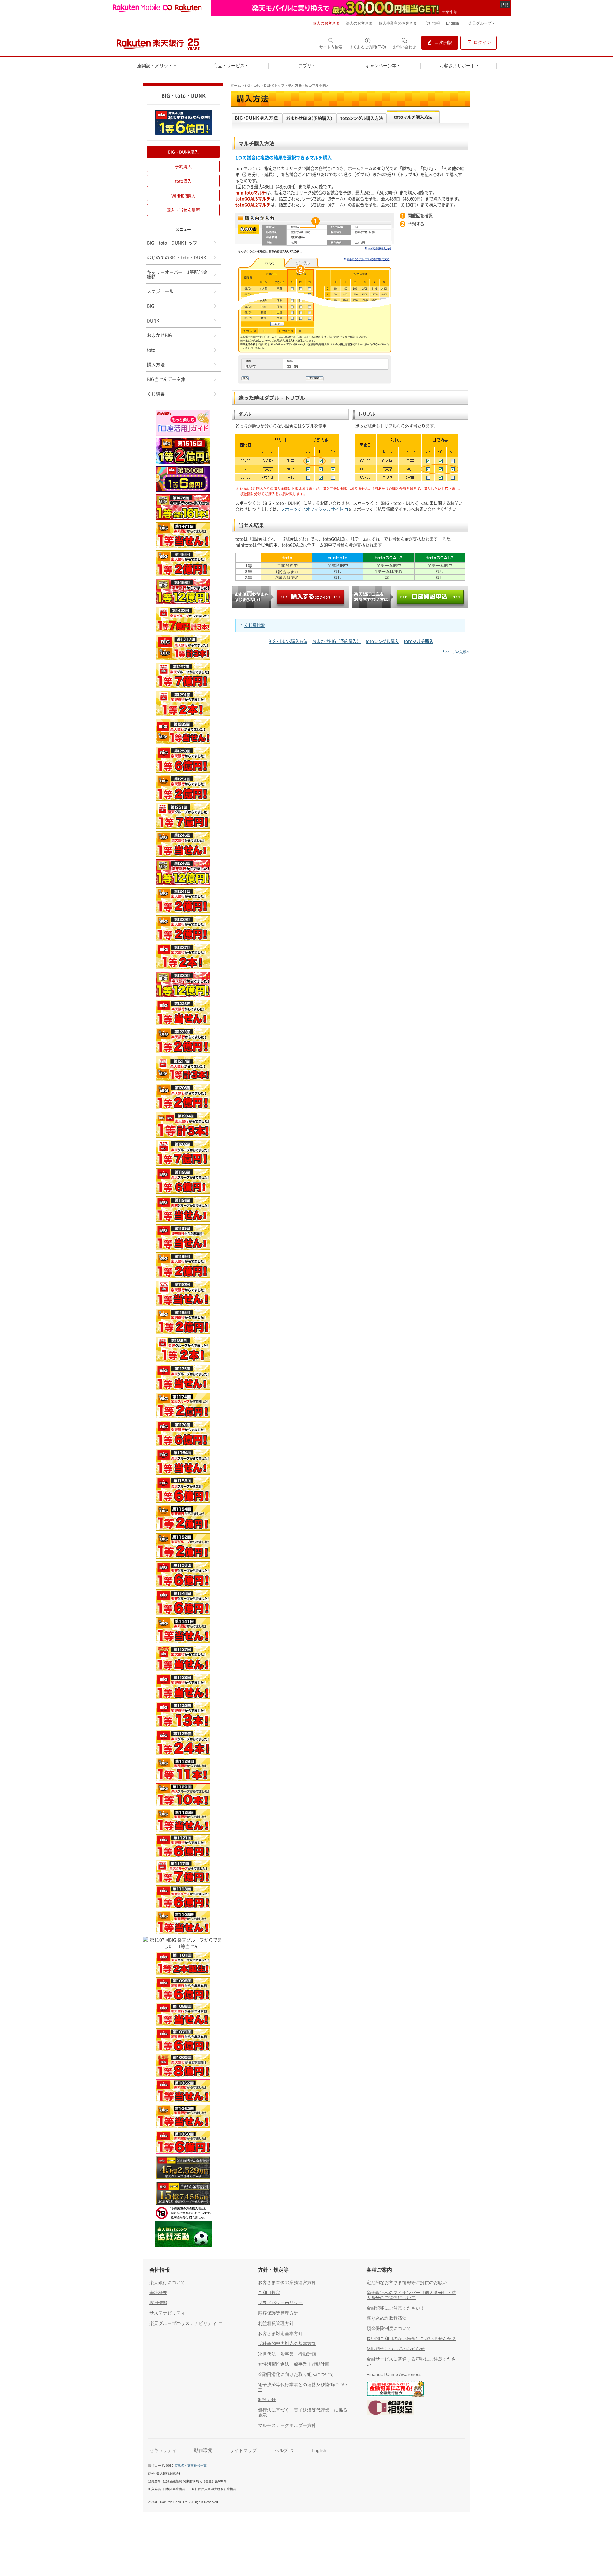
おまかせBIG (159, 335)
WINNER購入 (183, 195)
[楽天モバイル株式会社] (306, 8)
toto (151, 350)
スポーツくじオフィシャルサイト (312, 509)
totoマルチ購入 (418, 641)
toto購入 (183, 181)
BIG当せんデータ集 (166, 379)
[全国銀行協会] (395, 2390)
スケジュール (160, 291)
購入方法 (295, 85)
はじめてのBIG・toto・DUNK (177, 257)
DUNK (153, 320)
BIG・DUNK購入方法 (288, 641)
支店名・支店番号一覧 (191, 2465)
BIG (151, 306)
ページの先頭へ (458, 652)
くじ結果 (156, 394)
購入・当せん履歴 (183, 210)
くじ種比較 (255, 625)
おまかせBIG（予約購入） (337, 641)
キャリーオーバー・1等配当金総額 (177, 274)
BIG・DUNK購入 (183, 152)
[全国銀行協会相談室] (390, 2408)
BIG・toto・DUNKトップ (264, 85)
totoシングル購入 (382, 641)
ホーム (236, 85)
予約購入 (183, 166)
